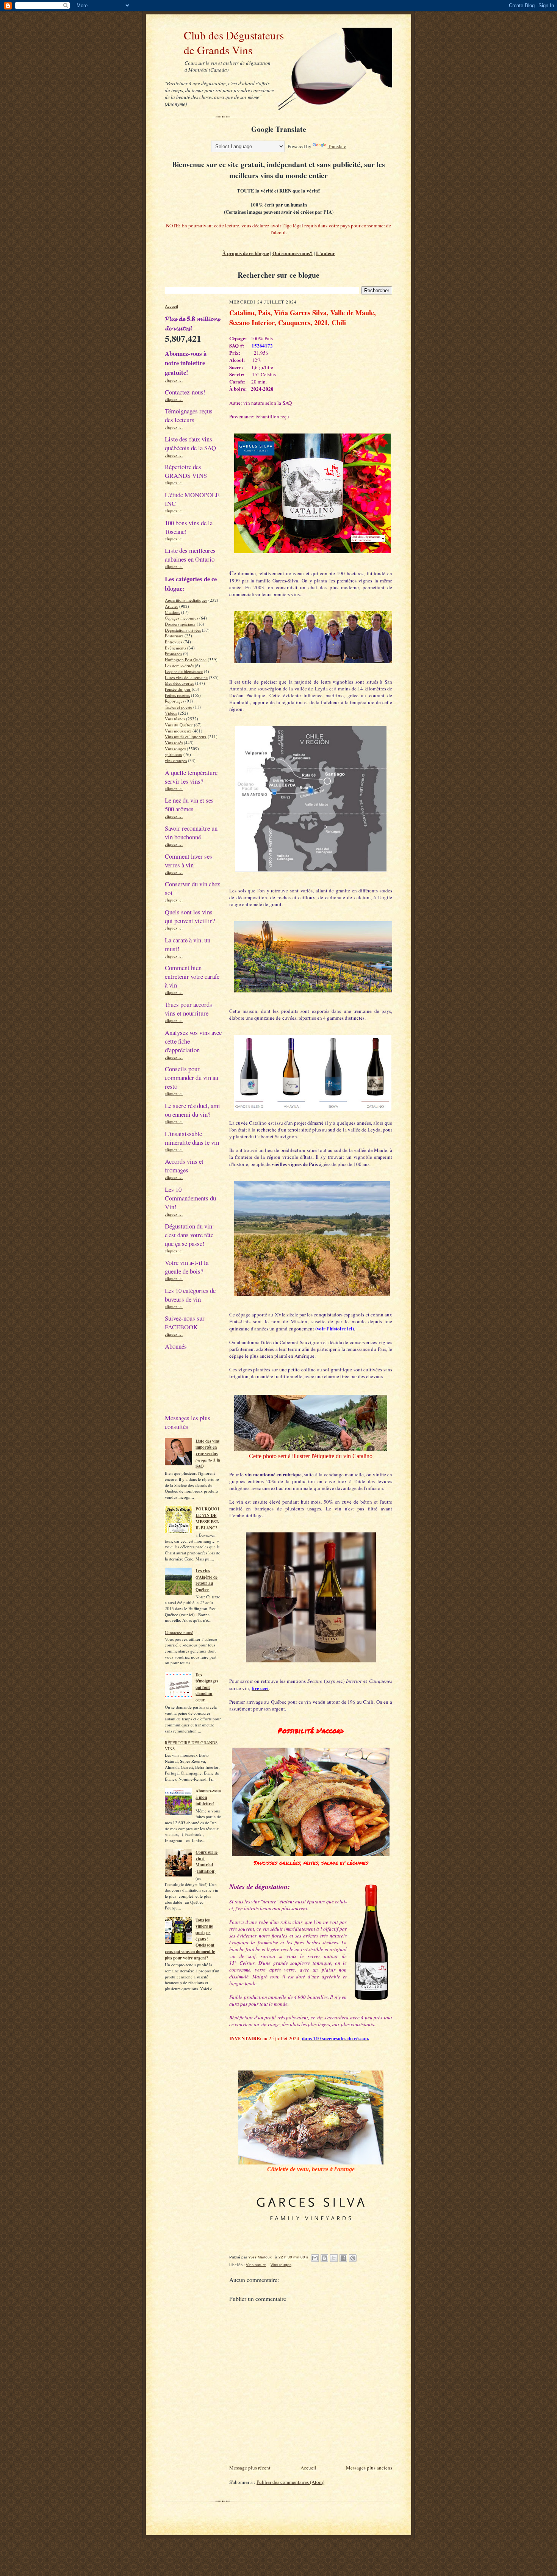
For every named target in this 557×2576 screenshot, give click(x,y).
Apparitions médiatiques (186, 600)
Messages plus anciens (369, 2468)
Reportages (174, 701)
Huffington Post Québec (186, 660)
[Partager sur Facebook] (343, 2258)
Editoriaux (174, 636)
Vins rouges (175, 749)
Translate (337, 146)
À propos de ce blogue (246, 253)
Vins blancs (175, 719)
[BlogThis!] (324, 2258)
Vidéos (171, 713)
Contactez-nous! (179, 1632)
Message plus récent (250, 2468)
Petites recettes (177, 695)
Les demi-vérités (179, 666)
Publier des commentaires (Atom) (290, 2482)
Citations (172, 612)
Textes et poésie (178, 707)
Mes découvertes (179, 683)
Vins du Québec (179, 725)
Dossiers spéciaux (180, 624)
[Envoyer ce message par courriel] (315, 2258)
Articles (171, 606)
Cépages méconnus (181, 618)
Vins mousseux (178, 731)
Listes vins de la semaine (186, 677)
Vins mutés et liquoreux (186, 736)
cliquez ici (174, 380)
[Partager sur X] (334, 2258)
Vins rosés (174, 743)
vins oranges (176, 760)
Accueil (171, 306)
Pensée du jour (178, 689)
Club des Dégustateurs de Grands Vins (224, 42)
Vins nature (256, 2265)
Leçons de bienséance (184, 671)
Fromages (173, 653)
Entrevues (174, 642)
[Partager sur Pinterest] (353, 2258)
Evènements (175, 648)
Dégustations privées (183, 630)
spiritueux (174, 754)
